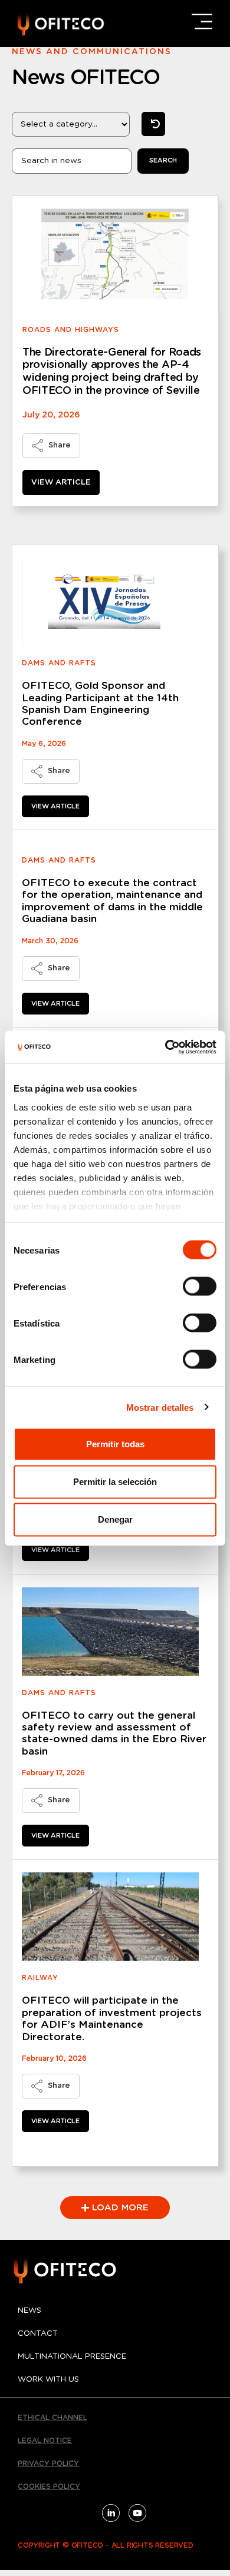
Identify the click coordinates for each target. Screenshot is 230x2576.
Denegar (115, 1519)
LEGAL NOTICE (45, 2441)
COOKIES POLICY (49, 2487)
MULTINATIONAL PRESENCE (72, 2357)
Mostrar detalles (160, 1407)
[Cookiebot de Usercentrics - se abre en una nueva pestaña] (165, 1047)
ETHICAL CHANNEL (52, 2418)
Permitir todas (115, 1444)
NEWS (29, 2311)
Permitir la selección (115, 1482)
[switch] (200, 1287)
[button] (115, 2208)
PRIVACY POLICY (48, 2464)
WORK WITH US (48, 2380)
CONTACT (38, 2334)
